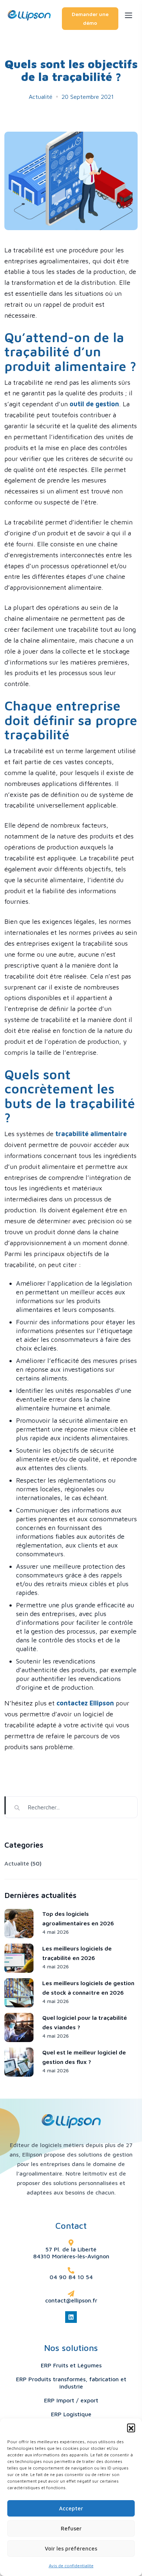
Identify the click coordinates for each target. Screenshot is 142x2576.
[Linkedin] (71, 2317)
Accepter (71, 2508)
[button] (131, 2428)
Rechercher (5, 1805)
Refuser (71, 2528)
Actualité (41, 97)
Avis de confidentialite (71, 2566)
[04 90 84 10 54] (71, 2270)
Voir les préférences (71, 2548)
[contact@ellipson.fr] (71, 2294)
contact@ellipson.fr (71, 2300)
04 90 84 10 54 (71, 2277)
